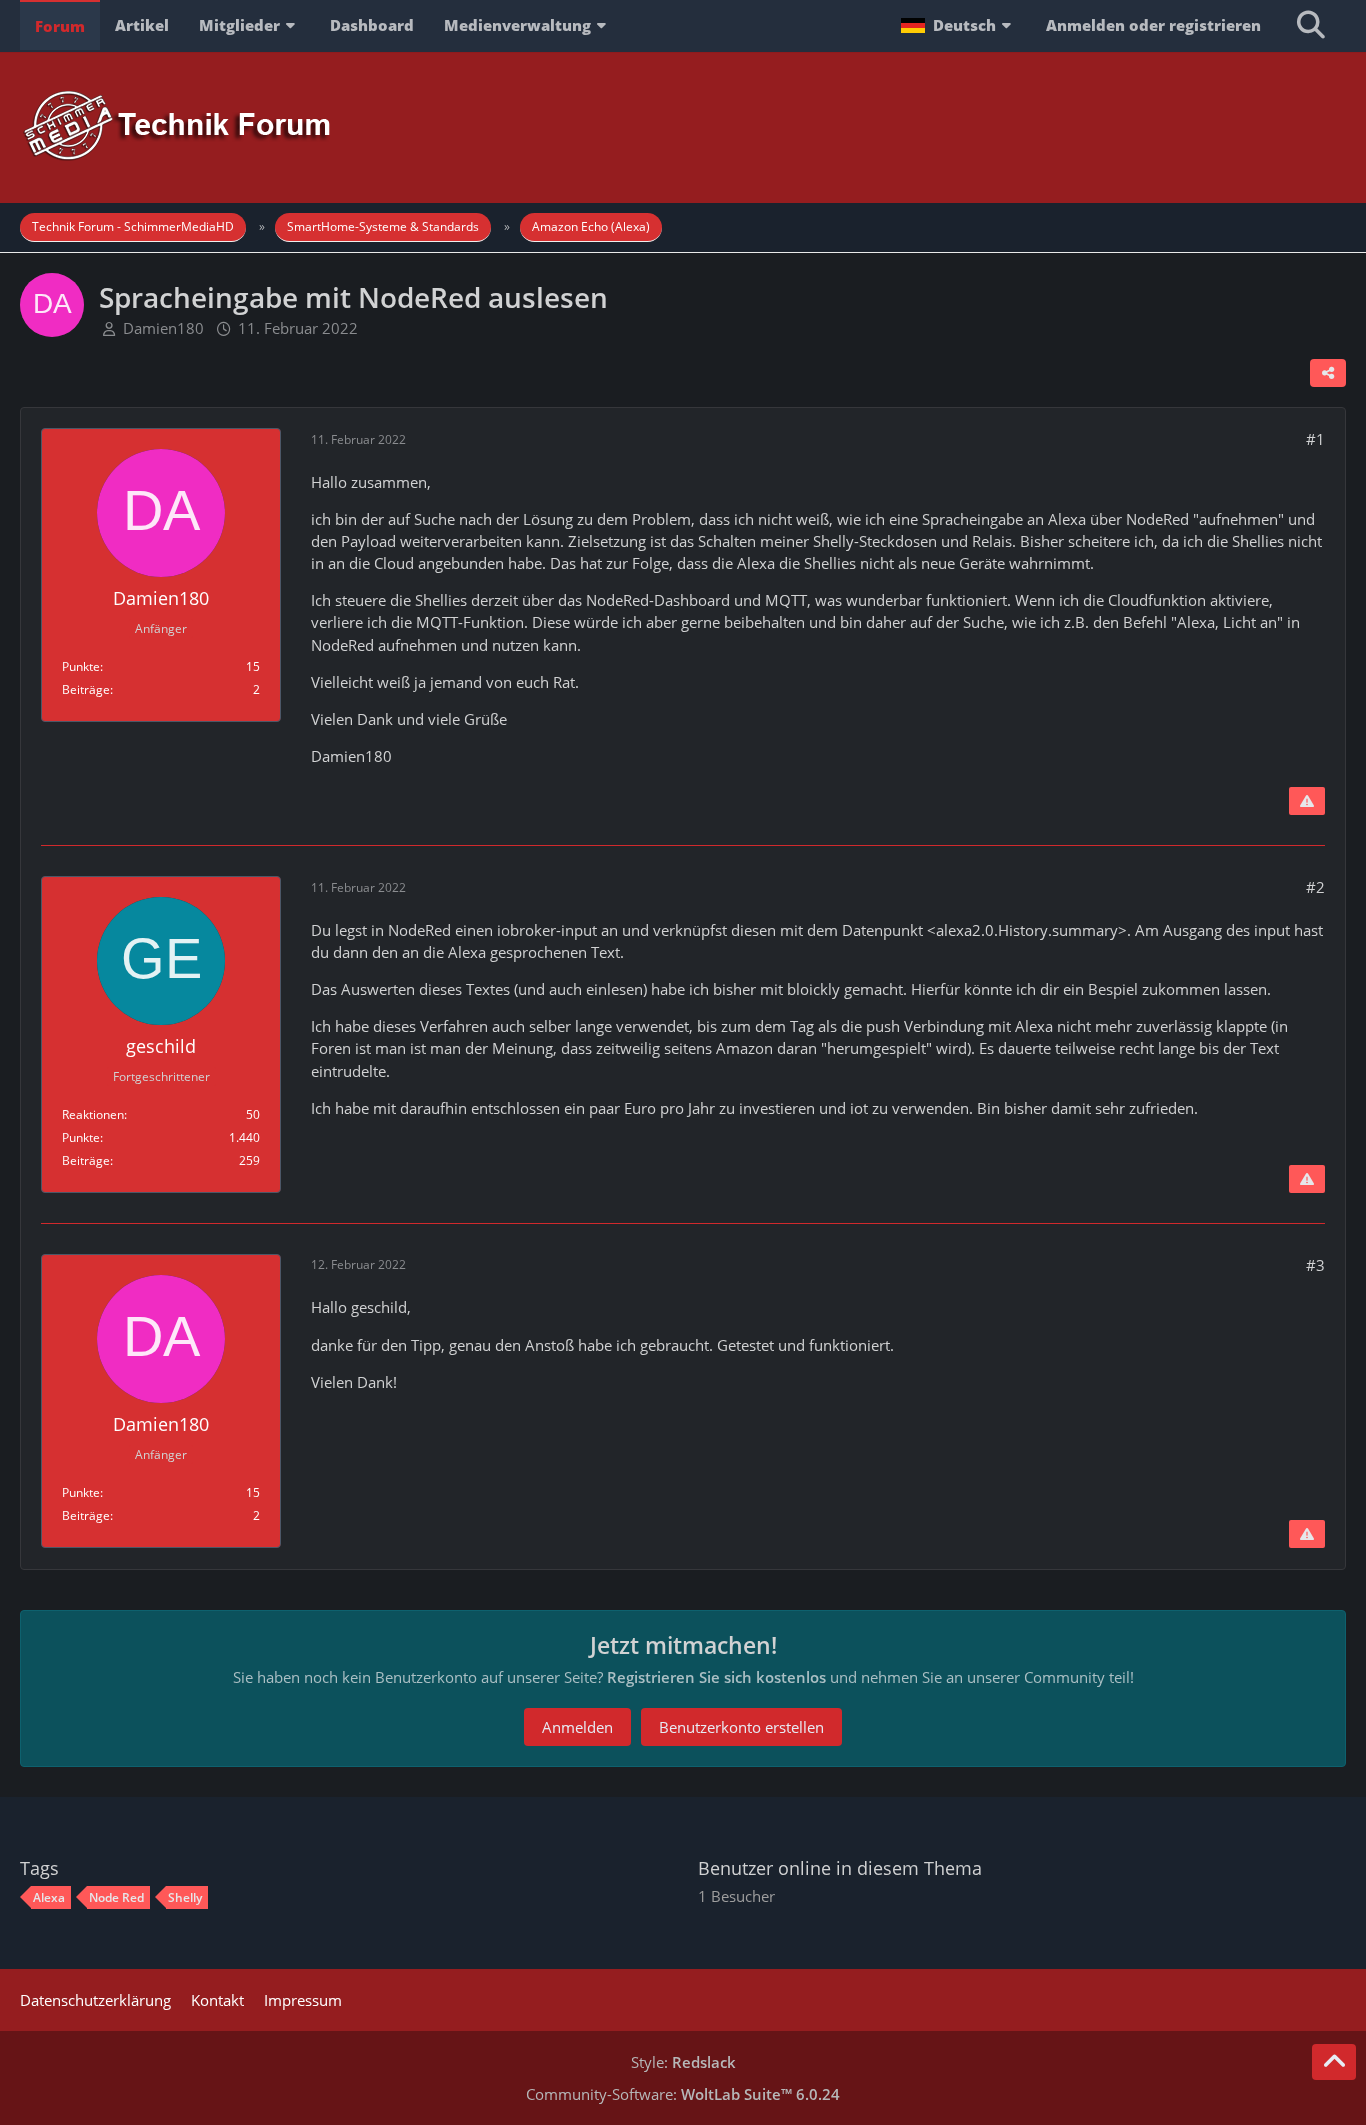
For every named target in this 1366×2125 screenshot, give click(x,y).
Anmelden (577, 1727)
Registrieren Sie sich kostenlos (716, 1677)
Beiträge (86, 689)
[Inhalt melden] (1307, 801)
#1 (1315, 439)
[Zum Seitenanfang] (1334, 2062)
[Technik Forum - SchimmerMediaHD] (683, 126)
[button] (958, 25)
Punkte (81, 666)
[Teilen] (1328, 373)
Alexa (49, 1897)
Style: (683, 2062)
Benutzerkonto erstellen (741, 1727)
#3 (1315, 1265)
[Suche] (1311, 25)
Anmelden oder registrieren (1153, 25)
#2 (1315, 887)
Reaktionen (93, 1114)
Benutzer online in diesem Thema (840, 1868)
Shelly (185, 1897)
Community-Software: (683, 2094)
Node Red (116, 1897)
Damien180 (163, 328)
